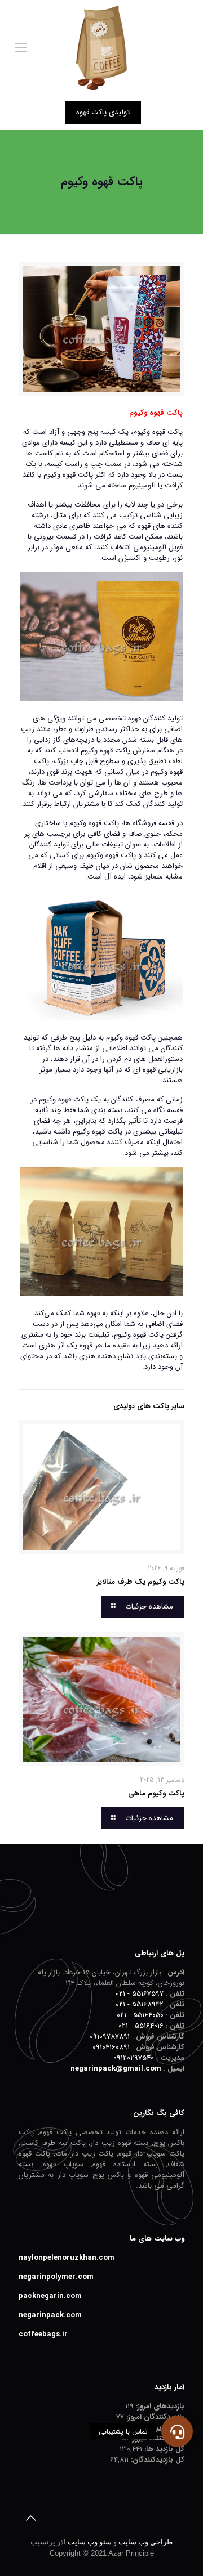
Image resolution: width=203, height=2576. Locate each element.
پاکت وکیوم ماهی (156, 1793)
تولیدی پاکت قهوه (103, 112)
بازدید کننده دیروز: (156, 2438)
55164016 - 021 (141, 2026)
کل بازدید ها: (163, 2449)
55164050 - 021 (140, 2015)
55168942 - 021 (140, 2004)
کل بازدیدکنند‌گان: (156, 2460)
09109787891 (110, 2037)
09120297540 (134, 2058)
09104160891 (111, 2047)
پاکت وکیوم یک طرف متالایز (141, 1582)
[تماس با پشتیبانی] (177, 2431)
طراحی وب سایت (145, 2542)
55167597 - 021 (140, 1994)
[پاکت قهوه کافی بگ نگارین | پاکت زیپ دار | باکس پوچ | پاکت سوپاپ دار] (101, 48)
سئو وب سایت (90, 2542)
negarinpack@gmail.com (116, 2069)
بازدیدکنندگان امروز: (154, 2417)
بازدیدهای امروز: (159, 2406)
